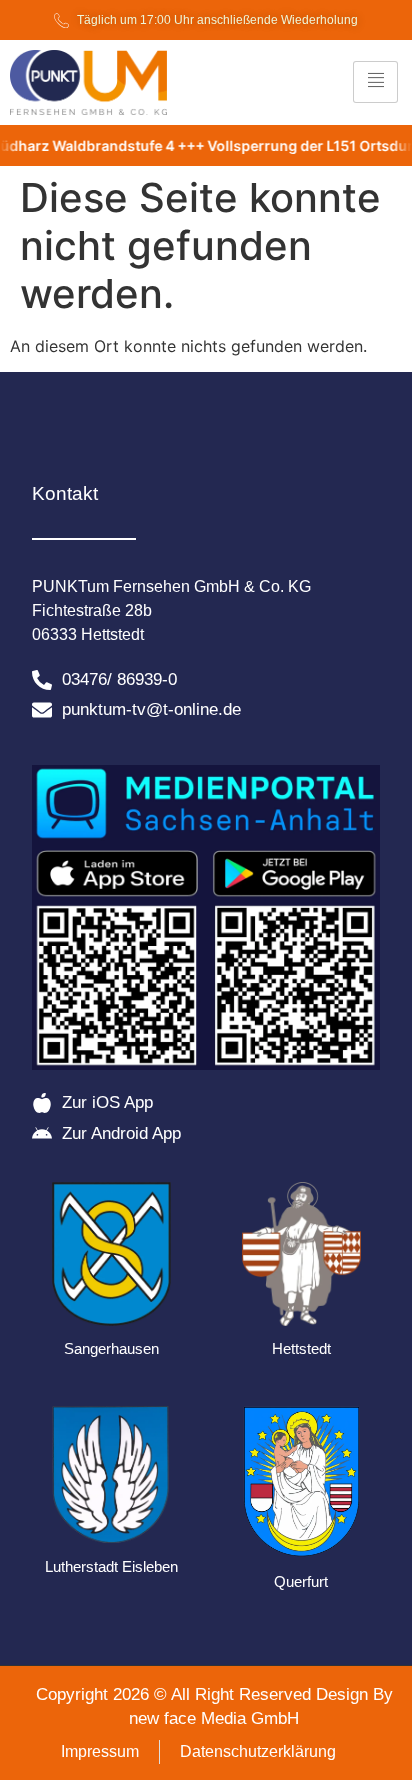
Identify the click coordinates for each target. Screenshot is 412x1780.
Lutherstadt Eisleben (111, 1566)
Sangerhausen (111, 1348)
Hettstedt (301, 1348)
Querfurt (301, 1581)
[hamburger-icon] (375, 82)
